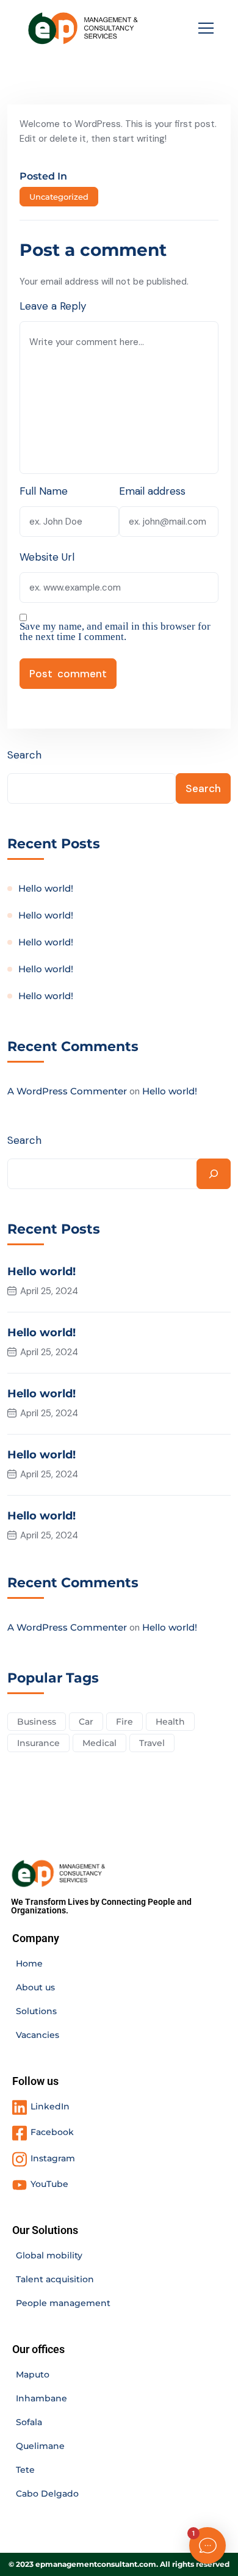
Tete (25, 2470)
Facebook (52, 2132)
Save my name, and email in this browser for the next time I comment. (115, 631)
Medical (99, 1743)
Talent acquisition (55, 2279)
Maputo (33, 2374)
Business (37, 1722)
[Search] (214, 1174)
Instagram (53, 2158)
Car (86, 1722)
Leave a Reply (53, 306)
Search (24, 755)
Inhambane (41, 2398)
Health (170, 1722)
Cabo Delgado (47, 2494)
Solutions (36, 2011)
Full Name (44, 491)
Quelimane (40, 2446)
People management (63, 2303)
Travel (152, 1743)
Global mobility (49, 2255)
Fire (124, 1722)
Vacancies (38, 2035)
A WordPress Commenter (67, 1091)
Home (29, 1963)
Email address (152, 491)
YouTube (49, 2184)
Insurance (38, 1743)
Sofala (29, 2422)
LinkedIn (50, 2106)
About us (35, 1987)
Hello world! (46, 888)
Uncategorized (59, 197)
